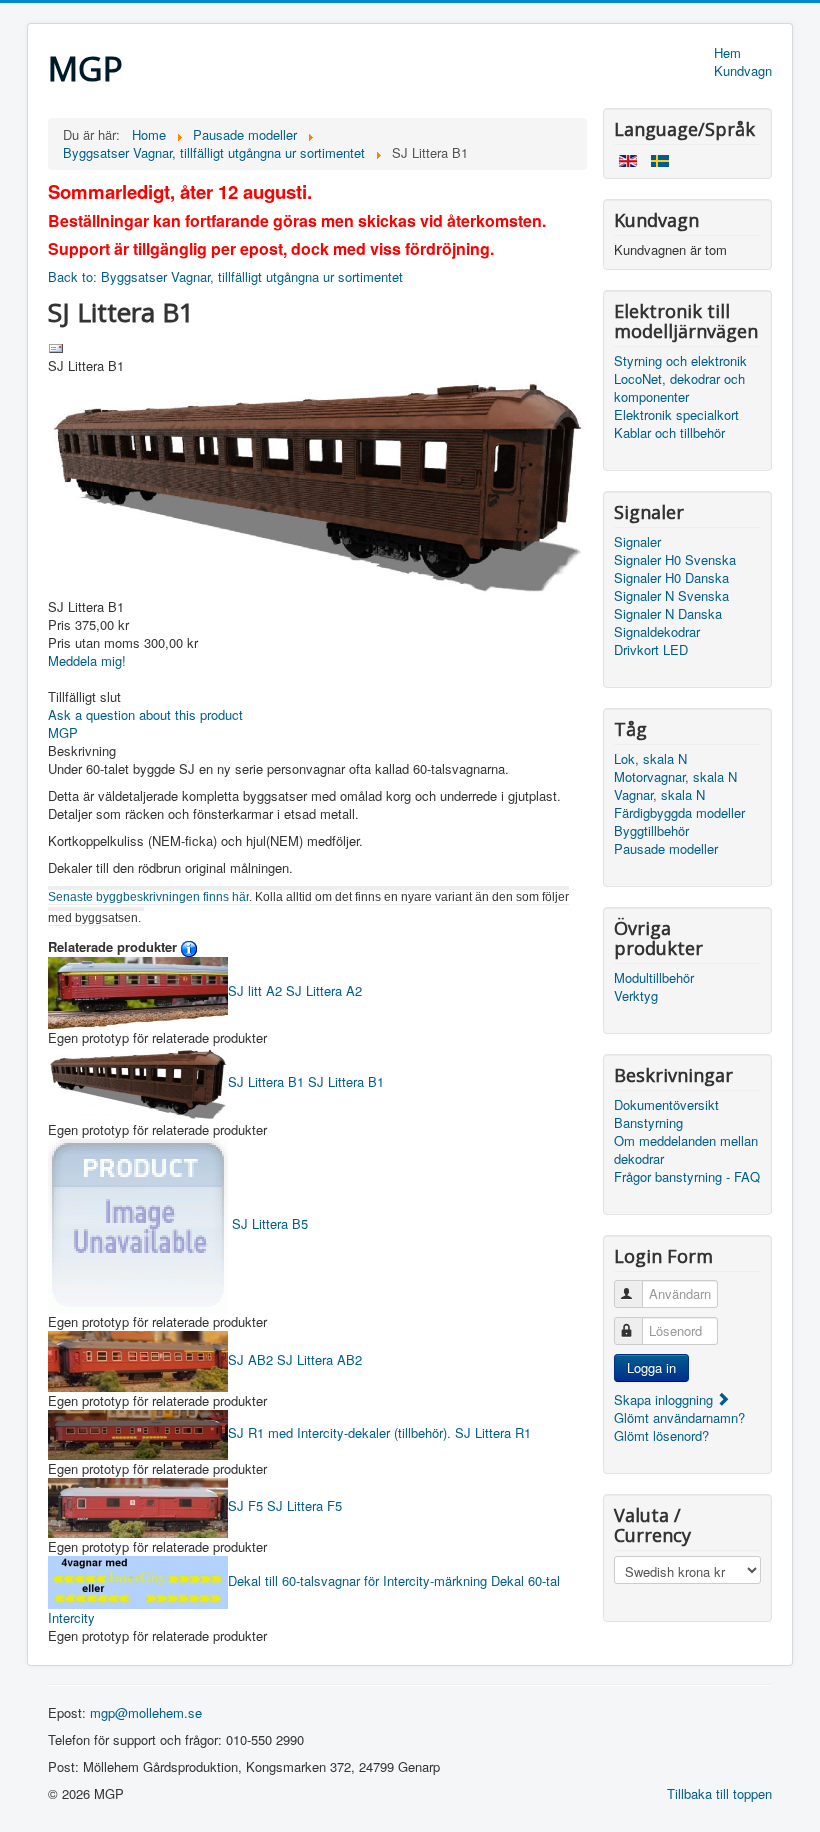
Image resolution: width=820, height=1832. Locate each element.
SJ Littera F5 (285, 1505)
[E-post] (56, 346)
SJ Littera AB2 (295, 1359)
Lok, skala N (650, 759)
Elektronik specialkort (676, 415)
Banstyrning (648, 1123)
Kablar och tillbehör (669, 433)
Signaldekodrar (657, 632)
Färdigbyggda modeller (679, 813)
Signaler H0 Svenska (675, 560)
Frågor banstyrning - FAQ (687, 1177)
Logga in (651, 1367)
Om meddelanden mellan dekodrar (686, 1150)
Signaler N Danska (668, 614)
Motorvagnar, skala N (675, 777)
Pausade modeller (666, 849)
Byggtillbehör (651, 831)
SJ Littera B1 (306, 1081)
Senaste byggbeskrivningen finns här (148, 897)
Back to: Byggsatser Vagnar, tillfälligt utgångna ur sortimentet (225, 276)
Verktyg (636, 996)
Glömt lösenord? (661, 1435)
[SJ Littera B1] (317, 484)
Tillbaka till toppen (719, 1793)
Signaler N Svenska (671, 596)
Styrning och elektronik (680, 361)
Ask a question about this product (145, 714)
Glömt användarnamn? (679, 1417)
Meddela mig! (87, 660)
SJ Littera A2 (295, 990)
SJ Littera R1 (379, 1432)
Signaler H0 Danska (671, 578)
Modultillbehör (654, 978)
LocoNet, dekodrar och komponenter (679, 388)
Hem (727, 53)
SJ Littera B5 (268, 1223)
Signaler (637, 542)
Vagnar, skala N (659, 795)
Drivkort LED (651, 650)
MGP (63, 732)
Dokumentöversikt (666, 1105)
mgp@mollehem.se (146, 1712)
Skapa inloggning (665, 1399)
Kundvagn (743, 71)
